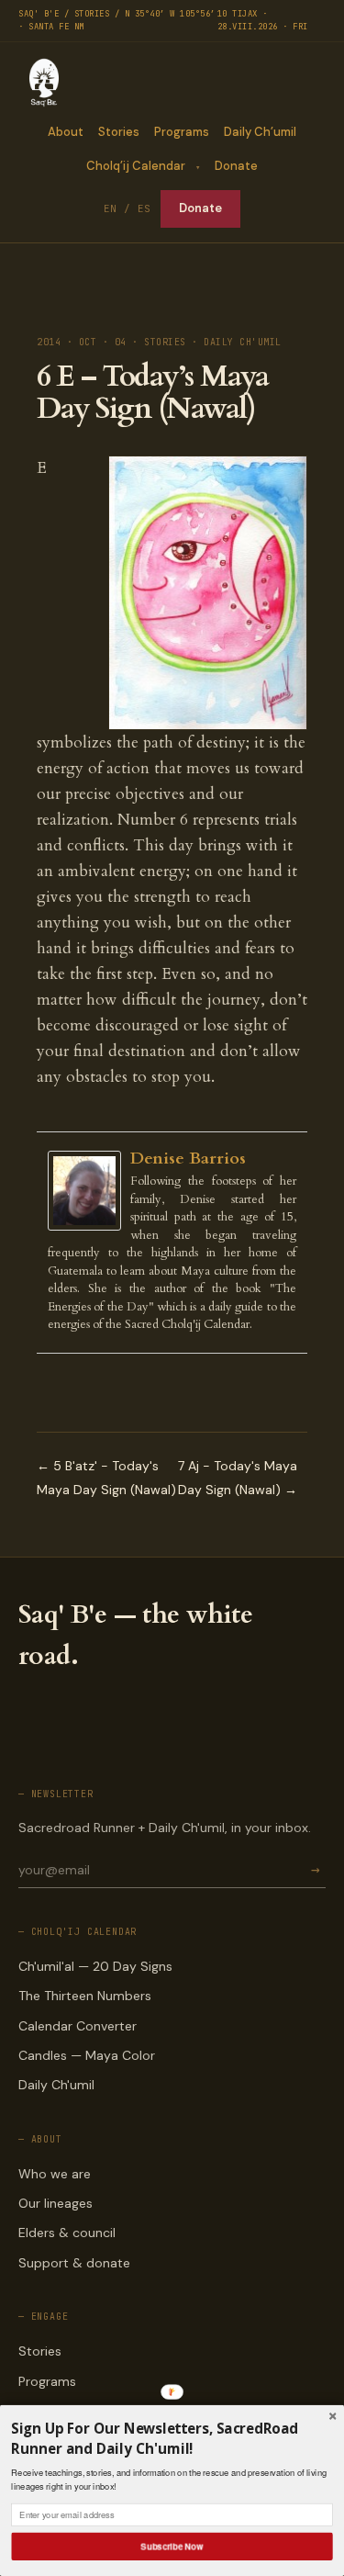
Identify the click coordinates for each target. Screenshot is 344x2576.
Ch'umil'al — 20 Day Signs (95, 1966)
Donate (236, 166)
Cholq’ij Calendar (136, 166)
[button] (172, 2439)
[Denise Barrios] (89, 1191)
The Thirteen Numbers (85, 1996)
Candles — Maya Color (87, 2055)
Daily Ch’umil (260, 132)
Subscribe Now (172, 2546)
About (66, 132)
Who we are (55, 2174)
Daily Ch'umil (56, 2085)
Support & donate (74, 2263)
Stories (119, 132)
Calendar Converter (78, 2026)
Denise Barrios (188, 1159)
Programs (182, 132)
